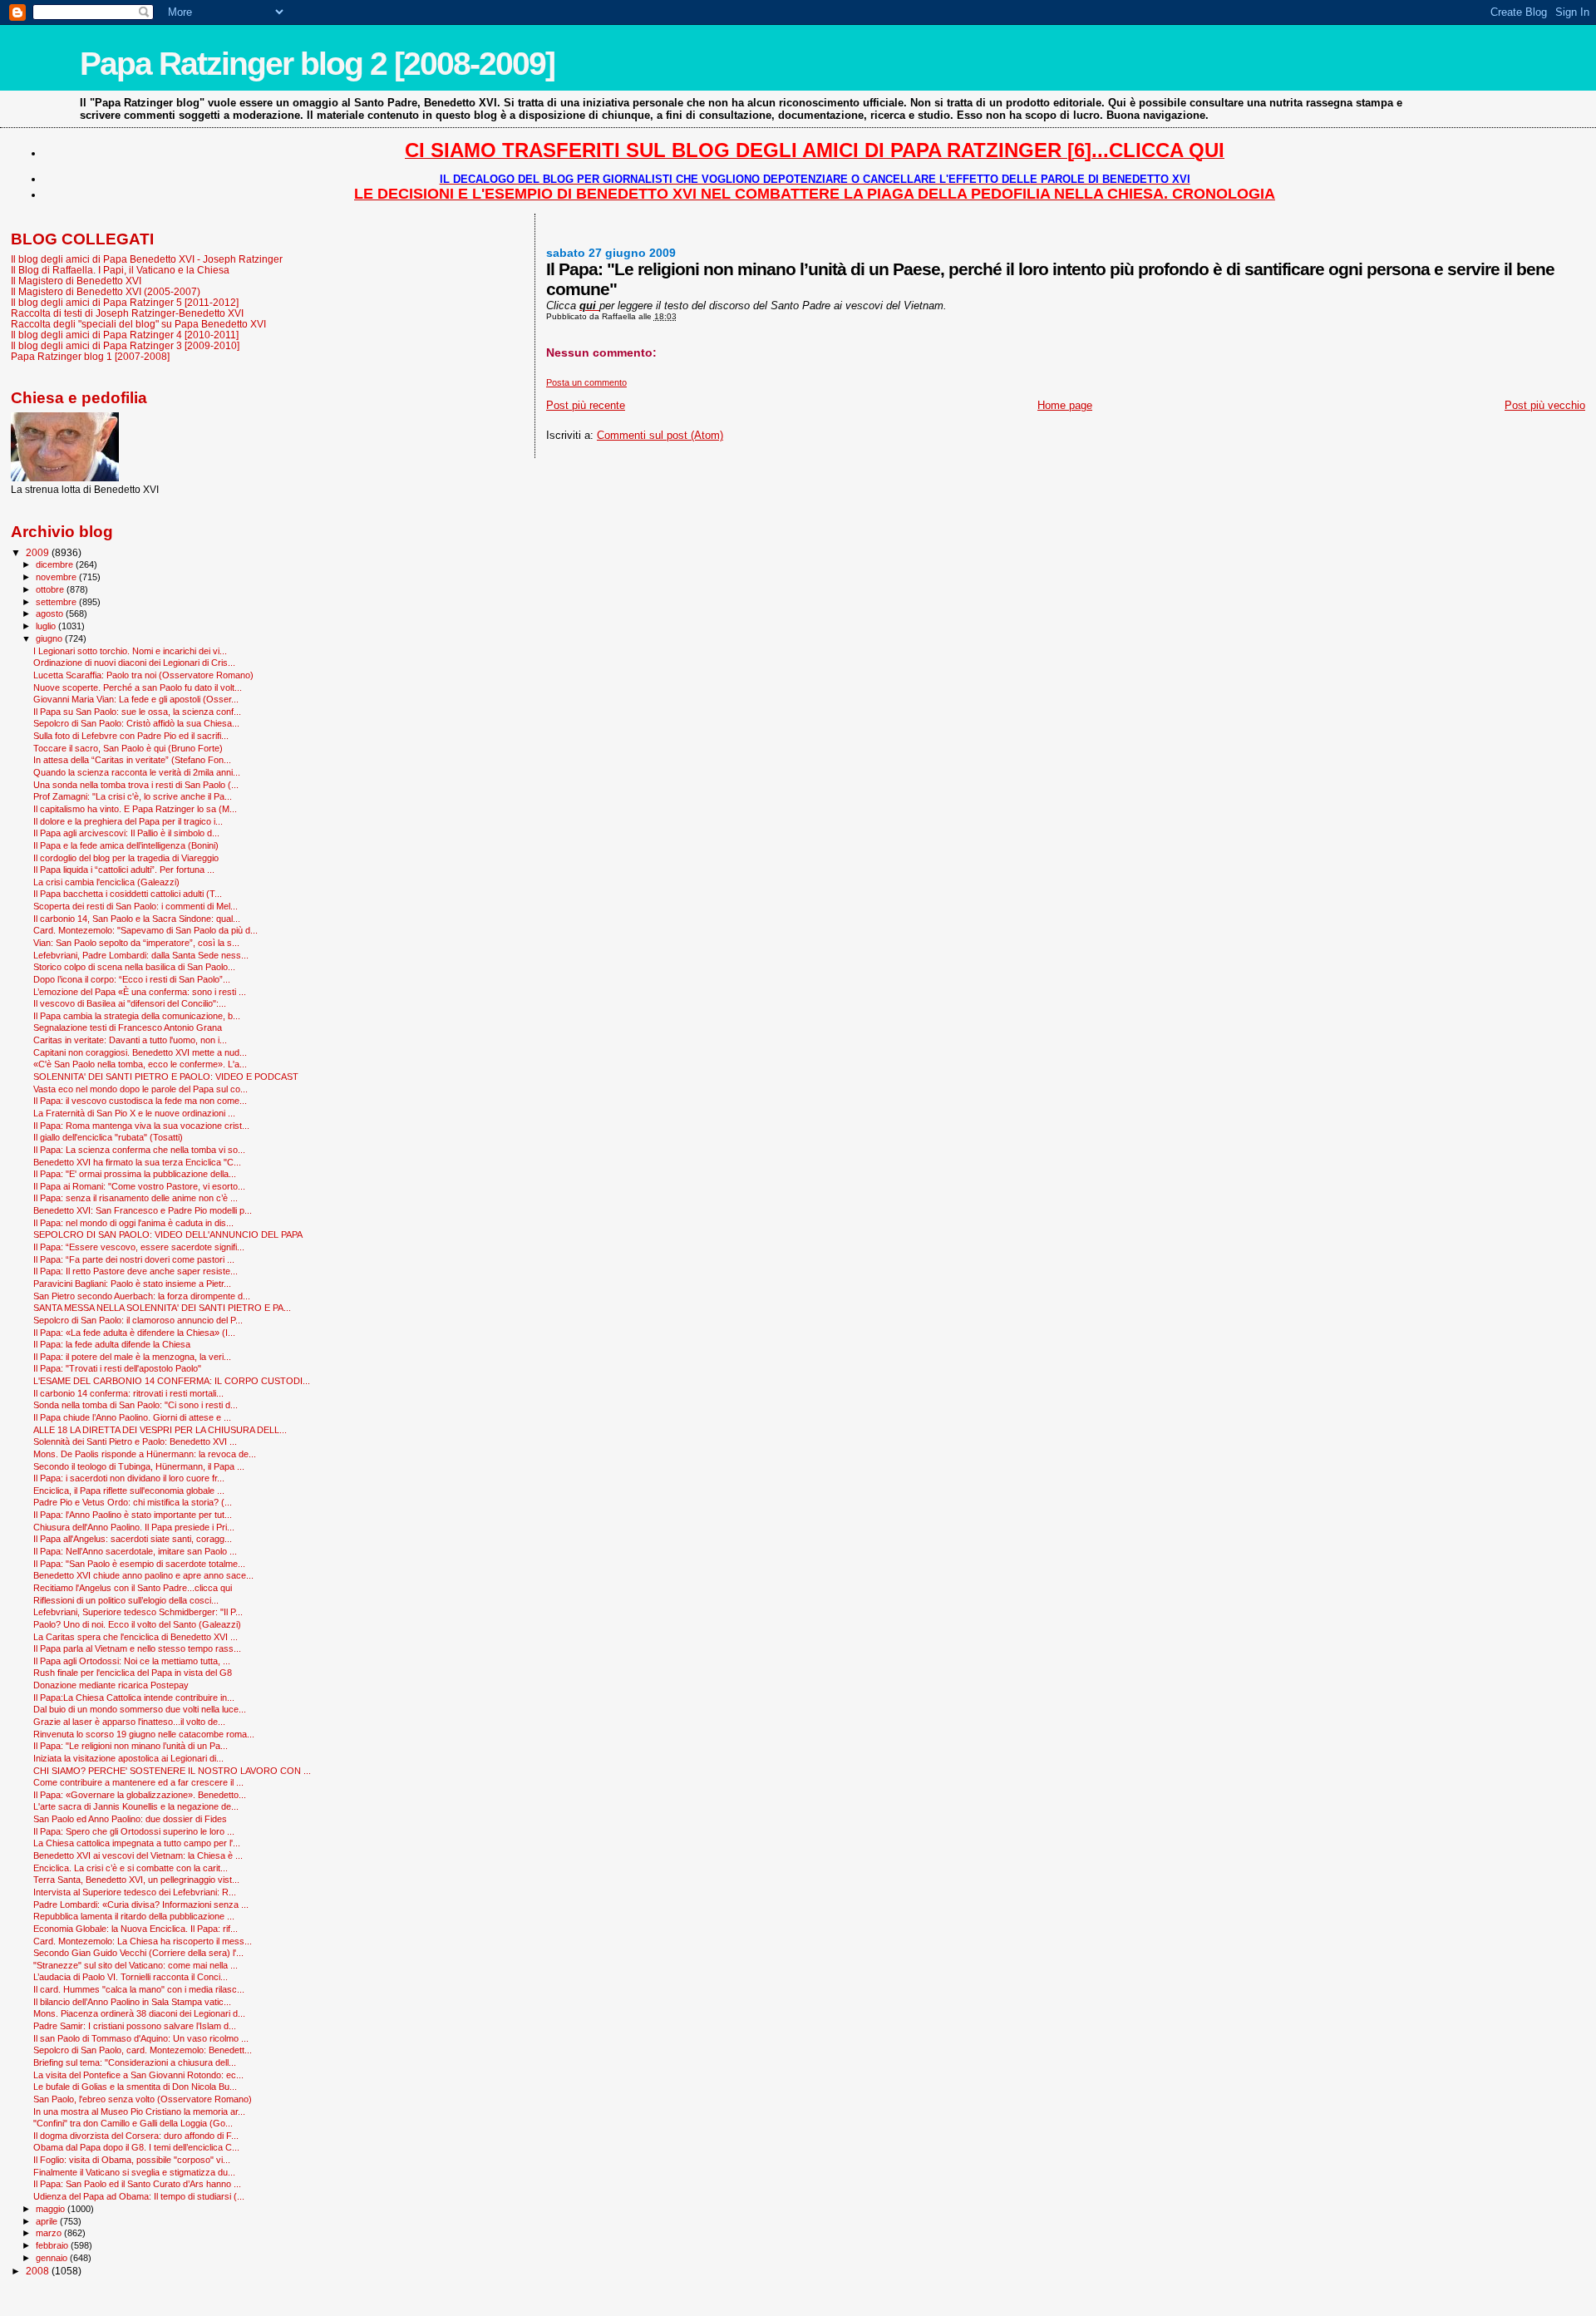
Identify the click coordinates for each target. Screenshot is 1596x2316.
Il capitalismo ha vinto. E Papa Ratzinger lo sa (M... (135, 809)
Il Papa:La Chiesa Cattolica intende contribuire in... (134, 1698)
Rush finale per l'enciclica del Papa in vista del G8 (133, 1673)
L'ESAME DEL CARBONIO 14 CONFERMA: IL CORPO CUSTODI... (172, 1381)
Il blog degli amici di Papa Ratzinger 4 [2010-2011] (125, 335)
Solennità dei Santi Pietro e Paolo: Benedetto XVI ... (135, 1441)
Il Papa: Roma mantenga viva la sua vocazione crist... (141, 1126)
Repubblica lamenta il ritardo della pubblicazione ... (134, 1916)
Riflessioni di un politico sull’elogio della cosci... (126, 1600)
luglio (47, 626)
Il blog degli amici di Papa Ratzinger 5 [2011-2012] (125, 302)
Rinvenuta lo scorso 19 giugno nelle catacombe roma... (144, 1734)
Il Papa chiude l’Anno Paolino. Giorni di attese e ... (132, 1417)
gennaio (53, 2258)
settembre (57, 602)
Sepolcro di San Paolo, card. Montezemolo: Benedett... (143, 2050)
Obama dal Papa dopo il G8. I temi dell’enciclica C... (136, 2147)
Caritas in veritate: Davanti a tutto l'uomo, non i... (130, 1040)
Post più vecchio (1545, 405)
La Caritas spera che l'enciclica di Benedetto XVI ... (135, 1637)
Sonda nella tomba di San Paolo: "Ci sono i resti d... (135, 1405)
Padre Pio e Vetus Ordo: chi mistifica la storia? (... (133, 1502)
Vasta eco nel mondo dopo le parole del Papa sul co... (140, 1089)
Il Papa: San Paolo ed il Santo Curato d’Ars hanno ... (137, 2184)
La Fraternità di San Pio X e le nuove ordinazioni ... (134, 1113)
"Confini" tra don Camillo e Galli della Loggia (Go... (133, 2123)
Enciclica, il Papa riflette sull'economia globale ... (129, 1491)
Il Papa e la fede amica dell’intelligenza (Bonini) (126, 845)
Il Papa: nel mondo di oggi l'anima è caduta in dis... (133, 1223)
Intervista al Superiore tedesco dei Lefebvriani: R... (135, 1892)
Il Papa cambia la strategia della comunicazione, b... (137, 1016)
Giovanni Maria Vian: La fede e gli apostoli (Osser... (136, 699)
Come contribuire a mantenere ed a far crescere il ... (138, 1782)
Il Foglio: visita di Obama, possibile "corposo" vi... (132, 2160)
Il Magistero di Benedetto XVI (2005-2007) (106, 291)
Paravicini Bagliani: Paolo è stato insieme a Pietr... (132, 1284)
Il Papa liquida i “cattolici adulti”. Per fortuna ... (124, 870)
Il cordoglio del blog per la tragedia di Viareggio (126, 858)
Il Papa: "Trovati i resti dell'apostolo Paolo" (117, 1368)
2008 (39, 2271)
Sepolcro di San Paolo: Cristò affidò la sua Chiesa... (136, 723)
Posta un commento (586, 382)
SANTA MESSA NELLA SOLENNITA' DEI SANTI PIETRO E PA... (162, 1308)
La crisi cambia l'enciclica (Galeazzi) (106, 882)
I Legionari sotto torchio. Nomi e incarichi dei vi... (130, 651)
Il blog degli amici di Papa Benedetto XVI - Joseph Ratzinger (147, 259)
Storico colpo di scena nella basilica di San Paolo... (134, 967)
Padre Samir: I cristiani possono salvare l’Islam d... (135, 2026)
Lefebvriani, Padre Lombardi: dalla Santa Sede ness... (141, 955)
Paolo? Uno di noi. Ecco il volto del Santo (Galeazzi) (137, 1624)
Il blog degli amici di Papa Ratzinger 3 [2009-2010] (125, 345)
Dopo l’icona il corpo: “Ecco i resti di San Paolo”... (132, 979)
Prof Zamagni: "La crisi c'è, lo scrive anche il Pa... (133, 796)
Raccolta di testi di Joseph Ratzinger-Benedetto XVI (127, 313)
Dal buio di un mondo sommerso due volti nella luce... (140, 1709)
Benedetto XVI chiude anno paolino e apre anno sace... (143, 1575)
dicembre (56, 564)
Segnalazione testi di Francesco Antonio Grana (128, 1027)
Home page (1065, 405)
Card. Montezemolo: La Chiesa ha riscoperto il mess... (143, 1941)
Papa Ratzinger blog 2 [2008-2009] (317, 64)
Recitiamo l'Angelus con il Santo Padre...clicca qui (133, 1588)
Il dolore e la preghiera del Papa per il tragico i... (128, 821)
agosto (51, 613)
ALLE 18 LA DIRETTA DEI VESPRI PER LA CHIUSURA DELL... (160, 1430)
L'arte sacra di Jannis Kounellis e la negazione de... (136, 1806)
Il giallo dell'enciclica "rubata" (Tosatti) (108, 1137)
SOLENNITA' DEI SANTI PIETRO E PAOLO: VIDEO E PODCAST (166, 1077)
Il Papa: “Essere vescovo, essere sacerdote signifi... (139, 1247)
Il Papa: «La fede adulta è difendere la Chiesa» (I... (134, 1333)
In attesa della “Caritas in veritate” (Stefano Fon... (132, 760)
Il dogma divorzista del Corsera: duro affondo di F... (136, 2136)
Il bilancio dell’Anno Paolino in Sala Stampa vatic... (132, 2002)
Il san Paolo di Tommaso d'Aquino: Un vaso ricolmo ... (141, 2038)
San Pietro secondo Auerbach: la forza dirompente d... (142, 1296)
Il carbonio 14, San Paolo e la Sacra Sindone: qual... (137, 919)
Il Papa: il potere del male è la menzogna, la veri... (132, 1357)
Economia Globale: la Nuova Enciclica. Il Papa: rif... (135, 1929)
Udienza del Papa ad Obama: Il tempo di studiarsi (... (139, 2196)
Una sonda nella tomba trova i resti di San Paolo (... (136, 785)
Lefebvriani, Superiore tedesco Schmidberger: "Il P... (138, 1612)
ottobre (51, 589)
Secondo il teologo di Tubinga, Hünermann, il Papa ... (139, 1466)
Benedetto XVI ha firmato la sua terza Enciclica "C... (137, 1162)
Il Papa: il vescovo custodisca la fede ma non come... (140, 1101)
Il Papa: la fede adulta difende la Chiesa (112, 1344)
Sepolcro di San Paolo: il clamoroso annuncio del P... (138, 1320)
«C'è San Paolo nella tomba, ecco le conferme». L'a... (140, 1064)
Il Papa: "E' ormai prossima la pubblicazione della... (135, 1174)
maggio (52, 2209)
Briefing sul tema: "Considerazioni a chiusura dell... (135, 2062)
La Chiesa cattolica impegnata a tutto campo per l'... (137, 1843)
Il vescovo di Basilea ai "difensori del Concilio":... (130, 1003)
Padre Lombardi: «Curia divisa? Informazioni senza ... (141, 1905)
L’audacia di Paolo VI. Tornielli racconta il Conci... (131, 1977)
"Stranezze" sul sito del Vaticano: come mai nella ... (135, 1965)
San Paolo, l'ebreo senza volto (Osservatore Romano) (143, 2099)
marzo (50, 2233)
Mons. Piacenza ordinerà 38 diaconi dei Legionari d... (139, 2013)
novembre (57, 577)
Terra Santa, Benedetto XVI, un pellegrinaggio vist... (136, 1880)
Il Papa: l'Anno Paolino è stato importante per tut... (133, 1515)
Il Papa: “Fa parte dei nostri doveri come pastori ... (134, 1259)
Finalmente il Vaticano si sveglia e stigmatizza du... (134, 2172)
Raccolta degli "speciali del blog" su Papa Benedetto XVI (138, 324)
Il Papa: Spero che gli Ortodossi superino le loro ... (134, 1831)
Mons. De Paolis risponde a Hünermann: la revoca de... (145, 1454)
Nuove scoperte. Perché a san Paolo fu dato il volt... (138, 687)
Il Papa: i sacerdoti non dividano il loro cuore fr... (129, 1478)
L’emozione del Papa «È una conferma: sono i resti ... (140, 992)
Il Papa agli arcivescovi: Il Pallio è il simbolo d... (126, 833)
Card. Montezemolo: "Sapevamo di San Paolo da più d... (145, 930)
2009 (39, 552)
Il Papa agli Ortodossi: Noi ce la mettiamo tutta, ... (132, 1661)
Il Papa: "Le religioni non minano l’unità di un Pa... (131, 1746)
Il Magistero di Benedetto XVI (76, 281)
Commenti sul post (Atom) (660, 435)
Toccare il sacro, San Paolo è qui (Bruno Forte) (128, 748)
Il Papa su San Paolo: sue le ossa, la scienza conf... (137, 712)
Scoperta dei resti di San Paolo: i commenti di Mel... (135, 906)
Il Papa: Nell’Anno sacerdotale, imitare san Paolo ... (135, 1551)
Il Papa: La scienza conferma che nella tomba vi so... (139, 1150)
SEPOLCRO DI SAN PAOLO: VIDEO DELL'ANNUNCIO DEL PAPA (168, 1234)
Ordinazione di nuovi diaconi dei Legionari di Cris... (134, 663)
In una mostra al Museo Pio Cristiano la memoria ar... (139, 2112)
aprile (48, 2221)
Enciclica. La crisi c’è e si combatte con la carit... (131, 1868)
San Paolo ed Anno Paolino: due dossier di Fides (130, 1819)
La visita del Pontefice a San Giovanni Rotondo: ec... (138, 2075)
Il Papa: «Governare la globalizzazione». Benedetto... (140, 1795)
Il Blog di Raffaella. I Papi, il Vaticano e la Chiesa (120, 270)
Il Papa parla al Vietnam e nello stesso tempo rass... (137, 1648)
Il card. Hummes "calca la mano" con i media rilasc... (139, 1989)
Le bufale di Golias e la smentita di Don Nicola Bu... (135, 2087)
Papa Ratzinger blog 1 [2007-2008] (90, 356)
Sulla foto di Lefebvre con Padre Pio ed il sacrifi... (131, 736)
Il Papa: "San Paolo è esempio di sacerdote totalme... (139, 1564)
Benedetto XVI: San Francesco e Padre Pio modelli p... (143, 1210)
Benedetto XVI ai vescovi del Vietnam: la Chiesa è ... (138, 1855)
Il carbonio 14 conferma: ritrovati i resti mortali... (128, 1393)
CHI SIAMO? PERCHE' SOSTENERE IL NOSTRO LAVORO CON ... (172, 1771)
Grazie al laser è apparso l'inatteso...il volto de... (129, 1722)
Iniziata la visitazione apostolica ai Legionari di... (128, 1758)
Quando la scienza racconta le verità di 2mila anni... (137, 772)
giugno (50, 638)
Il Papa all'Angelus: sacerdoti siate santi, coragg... (133, 1539)
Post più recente (586, 405)
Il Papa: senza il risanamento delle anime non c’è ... (135, 1198)
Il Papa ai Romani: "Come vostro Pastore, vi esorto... (139, 1186)
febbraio (53, 2245)
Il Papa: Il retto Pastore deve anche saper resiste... (135, 1271)
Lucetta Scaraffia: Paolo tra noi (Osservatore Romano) (143, 675)
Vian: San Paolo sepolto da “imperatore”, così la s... (136, 943)
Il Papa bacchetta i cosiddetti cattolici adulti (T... (128, 894)
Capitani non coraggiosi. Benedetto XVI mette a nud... (140, 1052)
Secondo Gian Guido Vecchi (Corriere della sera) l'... (138, 1953)
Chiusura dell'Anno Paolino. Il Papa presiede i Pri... (134, 1527)
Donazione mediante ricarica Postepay (111, 1685)
